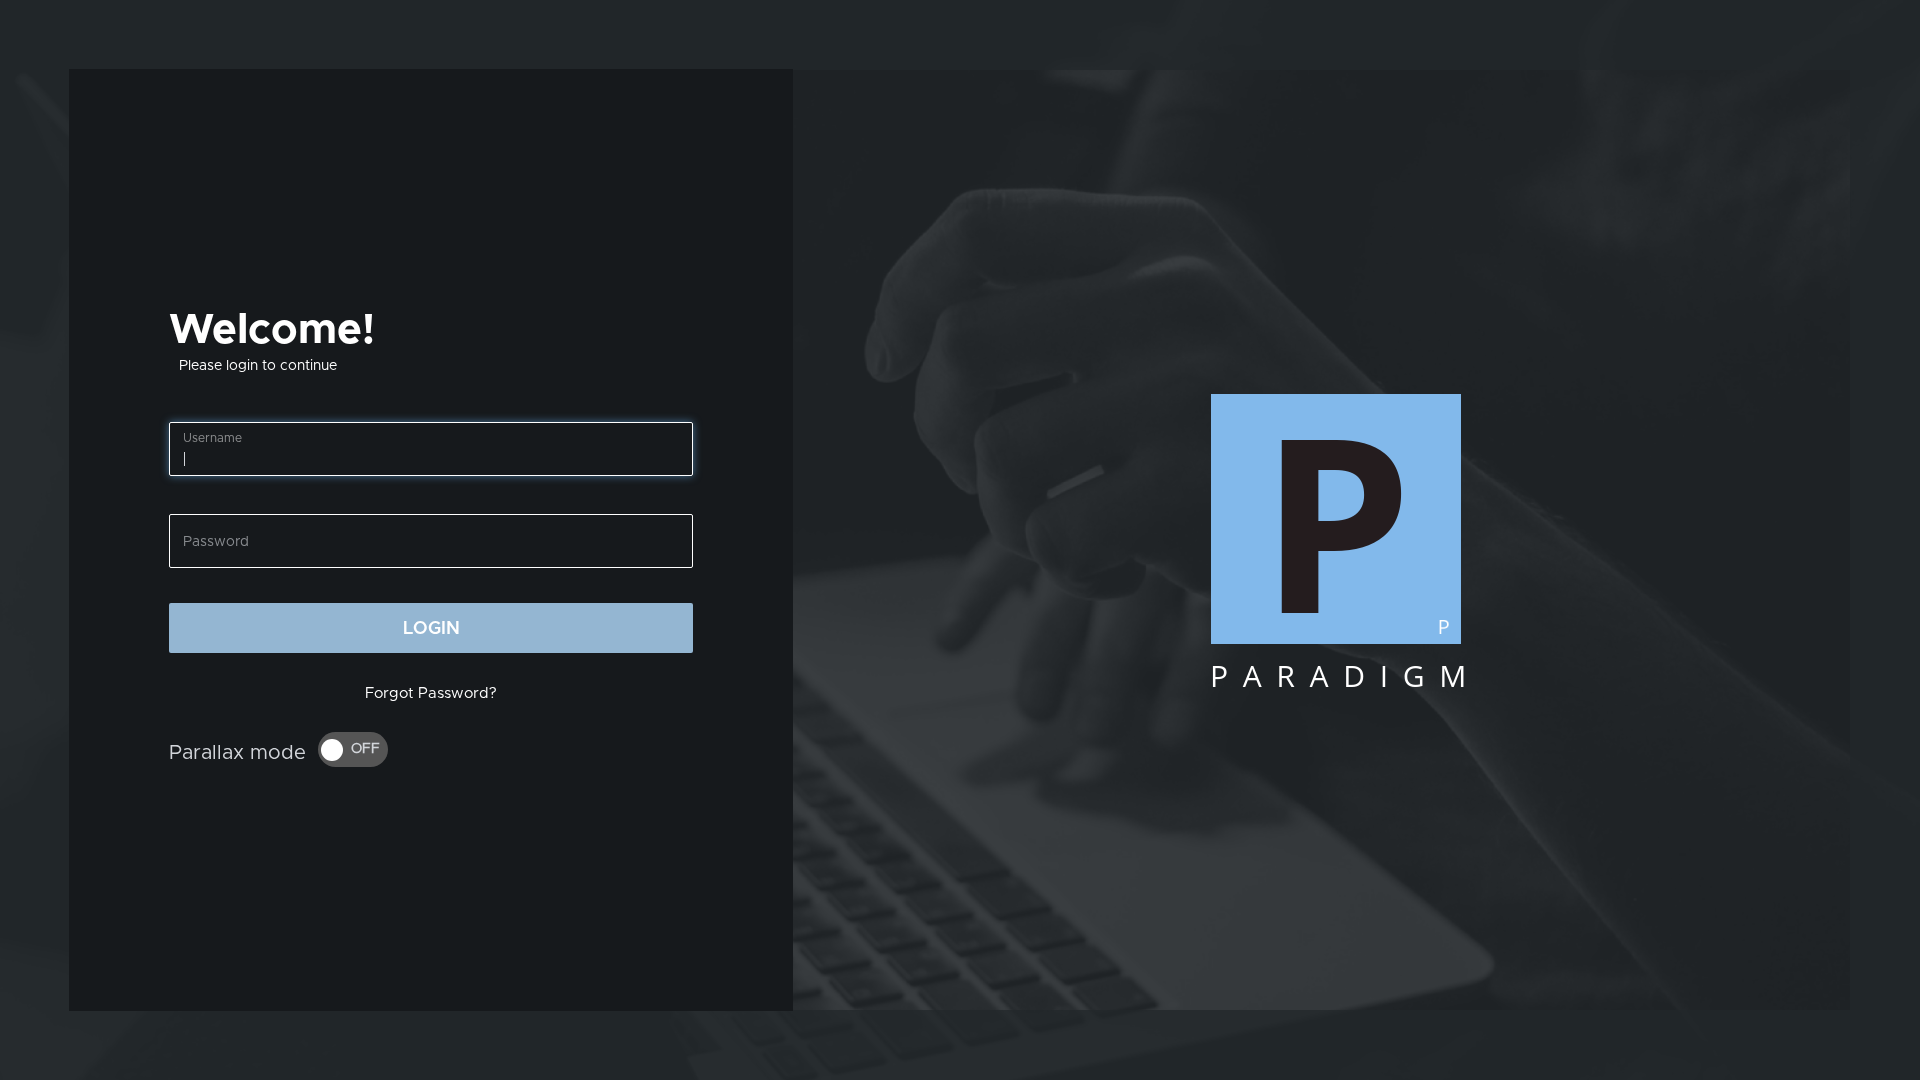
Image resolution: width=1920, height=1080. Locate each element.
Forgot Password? (431, 693)
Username (212, 438)
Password (216, 542)
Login (431, 629)
